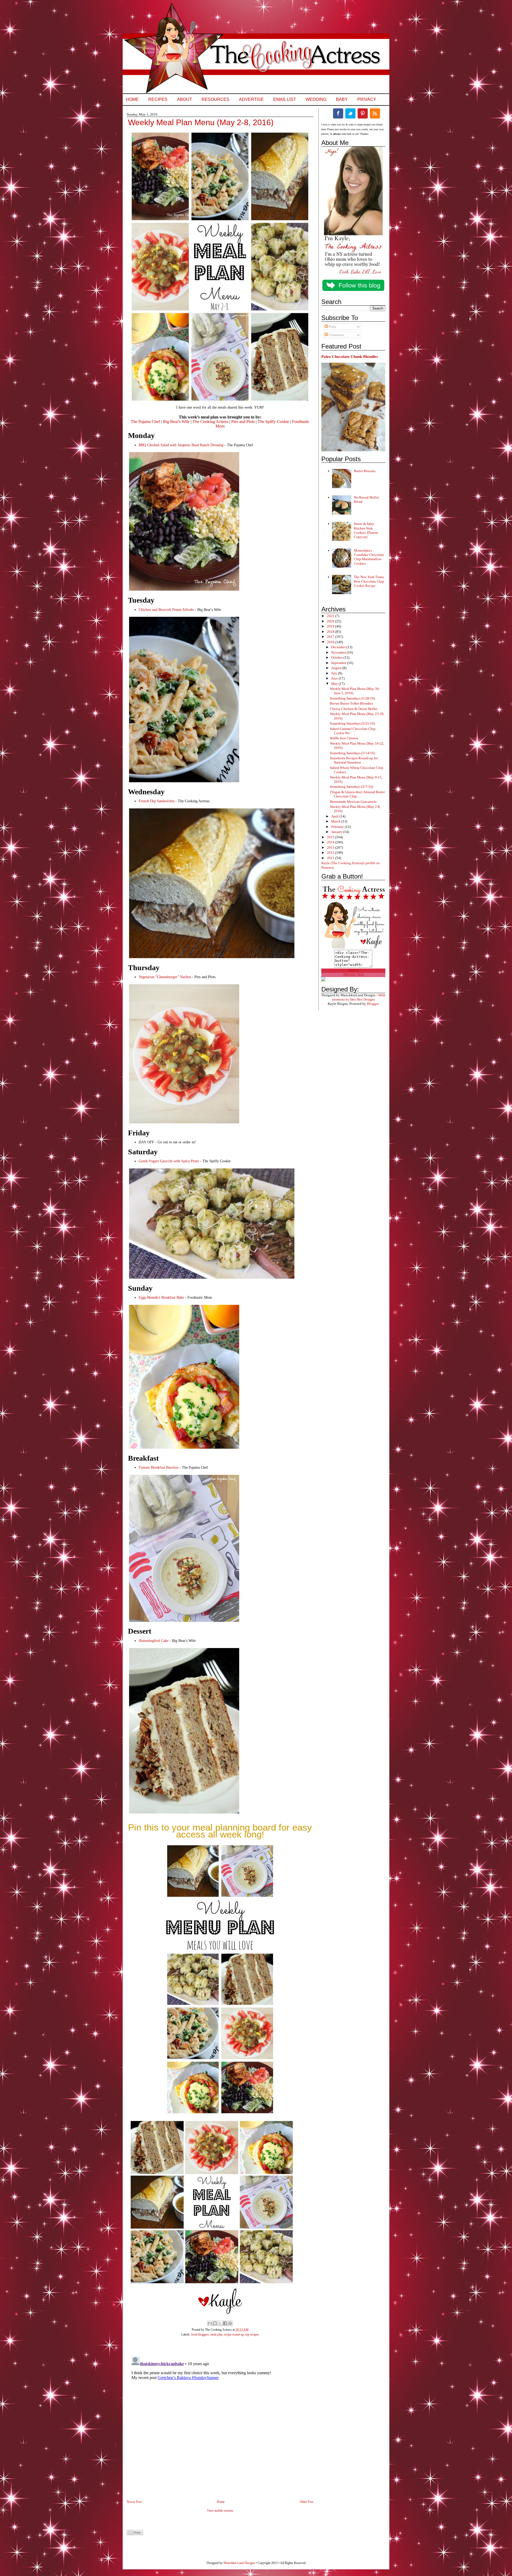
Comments (336, 335)
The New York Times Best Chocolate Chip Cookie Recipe (369, 581)
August (337, 668)
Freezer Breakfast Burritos (159, 1467)
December (339, 647)
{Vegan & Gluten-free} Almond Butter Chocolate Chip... (357, 794)
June (335, 678)
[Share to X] (220, 2323)
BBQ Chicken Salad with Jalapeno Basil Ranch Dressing (181, 445)
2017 (331, 637)
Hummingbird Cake (154, 1641)
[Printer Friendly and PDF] (135, 2534)
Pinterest (363, 113)
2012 (331, 853)
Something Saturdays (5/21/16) (352, 723)
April (335, 816)
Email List (285, 99)
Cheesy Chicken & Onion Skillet (354, 709)
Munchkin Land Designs (239, 2563)
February (338, 827)
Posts (332, 327)
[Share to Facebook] (225, 2323)
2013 (331, 848)
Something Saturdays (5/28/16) (352, 698)
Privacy (367, 99)
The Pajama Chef (145, 422)
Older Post (307, 2502)
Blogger (373, 1004)
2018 (331, 632)
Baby (342, 99)
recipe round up (234, 2334)
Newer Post (134, 2502)
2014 (331, 842)
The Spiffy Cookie (273, 422)
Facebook (338, 113)
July (335, 673)
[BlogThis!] (215, 2323)
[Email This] (210, 2323)
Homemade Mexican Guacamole (353, 802)
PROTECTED (353, 975)
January (337, 832)
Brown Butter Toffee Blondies (351, 703)
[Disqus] (215, 2421)
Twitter (350, 113)
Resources (215, 99)
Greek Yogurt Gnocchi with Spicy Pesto (169, 1161)
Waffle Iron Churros (344, 738)
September (339, 663)
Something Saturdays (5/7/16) (351, 787)
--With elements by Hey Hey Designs (359, 997)
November (339, 652)
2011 (331, 858)
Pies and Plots (243, 422)
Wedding (316, 99)
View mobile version (220, 2511)
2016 (331, 642)
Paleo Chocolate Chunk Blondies (350, 356)
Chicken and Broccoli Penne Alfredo (166, 610)
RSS (375, 113)
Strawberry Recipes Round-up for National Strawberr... (354, 760)
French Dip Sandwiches (157, 801)
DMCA (353, 971)
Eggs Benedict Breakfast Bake (161, 1297)
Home (132, 99)
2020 (331, 621)
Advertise (251, 99)
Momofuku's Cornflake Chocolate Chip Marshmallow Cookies (369, 557)
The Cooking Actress (210, 422)
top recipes (252, 2334)
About (185, 99)
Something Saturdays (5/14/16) (352, 753)
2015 (331, 837)
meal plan (216, 2334)
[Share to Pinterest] (230, 2323)
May (335, 684)
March (336, 821)
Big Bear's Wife (176, 422)
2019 (331, 626)
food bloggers (200, 2334)
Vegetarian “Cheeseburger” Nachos (165, 977)
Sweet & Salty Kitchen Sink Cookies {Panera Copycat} (366, 530)
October (337, 657)
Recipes (158, 99)
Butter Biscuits (365, 471)
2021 (331, 616)
